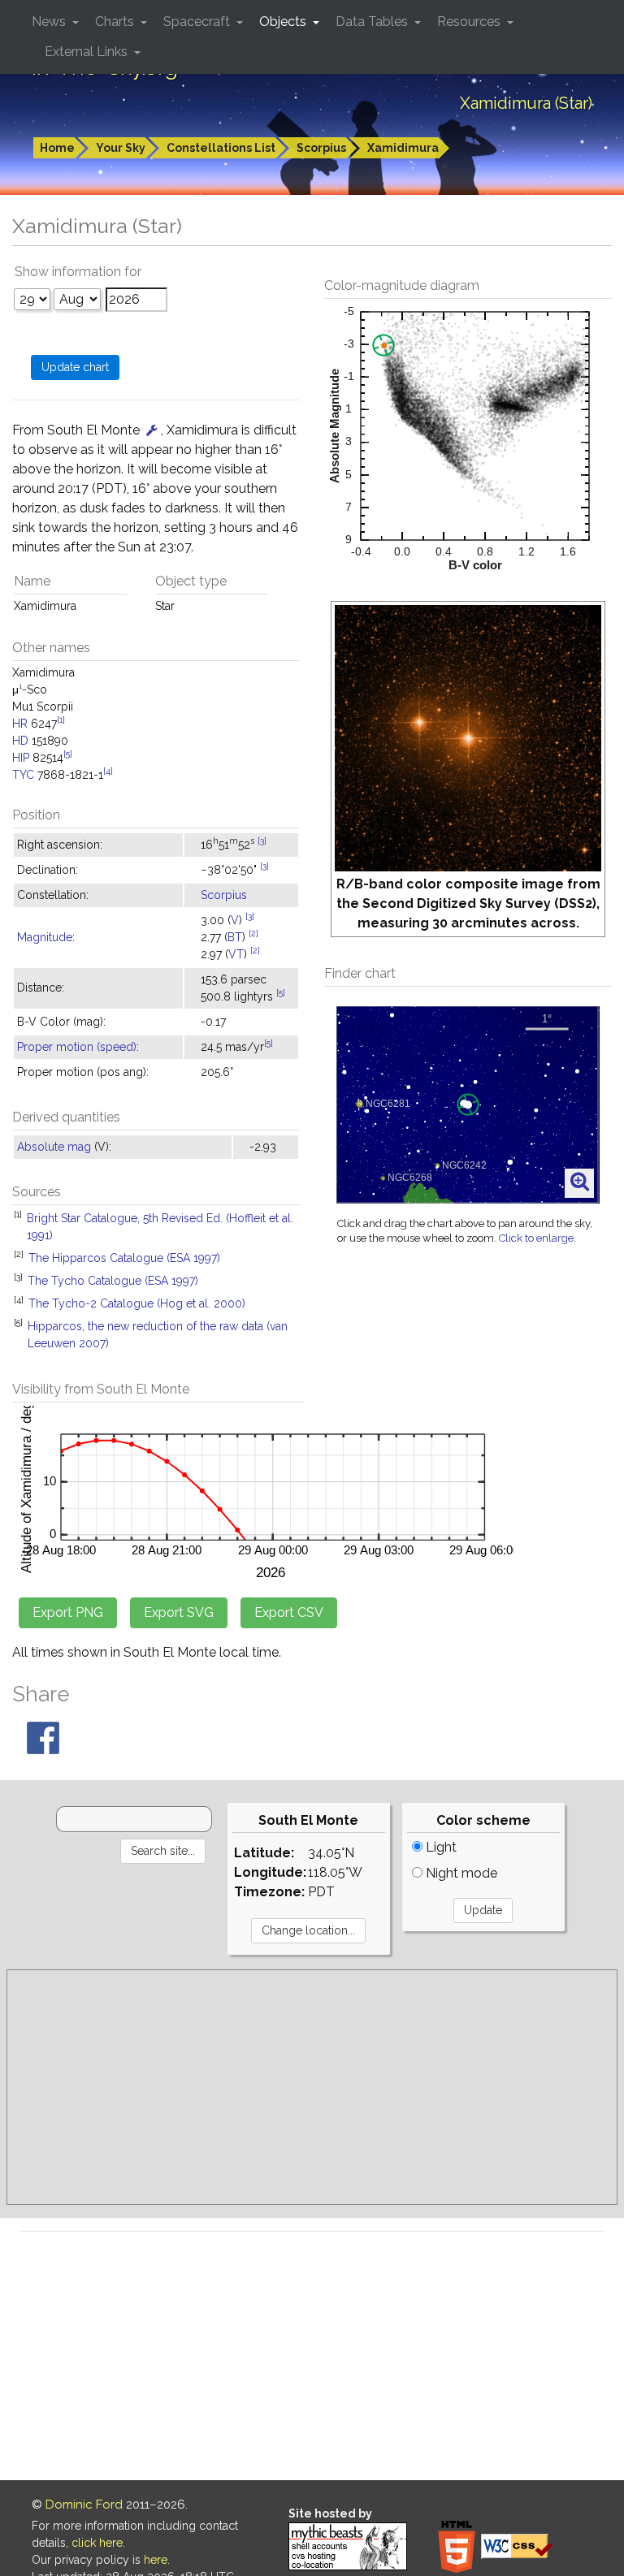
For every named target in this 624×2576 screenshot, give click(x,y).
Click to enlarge (536, 1238)
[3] (262, 841)
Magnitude (45, 937)
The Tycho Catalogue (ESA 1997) (113, 1281)
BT (235, 937)
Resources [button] (470, 22)
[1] (61, 720)
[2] (253, 933)
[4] (108, 771)
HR (20, 724)
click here (97, 2543)
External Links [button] (88, 52)
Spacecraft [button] (198, 22)
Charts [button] (116, 22)
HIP (21, 758)
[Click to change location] (152, 430)
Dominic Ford (84, 2505)
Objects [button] (284, 22)
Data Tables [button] (373, 22)
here (156, 2560)
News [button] (50, 22)
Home (57, 148)
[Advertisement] (312, 2087)
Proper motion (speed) (77, 1047)
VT (236, 954)
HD (20, 741)
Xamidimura (403, 148)
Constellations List (221, 148)
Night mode (460, 1873)
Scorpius (321, 148)
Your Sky (121, 148)
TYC (23, 775)
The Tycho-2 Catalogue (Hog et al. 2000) (137, 1303)
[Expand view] (580, 1182)
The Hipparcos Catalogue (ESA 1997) (124, 1258)
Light (440, 1847)
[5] (68, 754)
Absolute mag (54, 1147)
